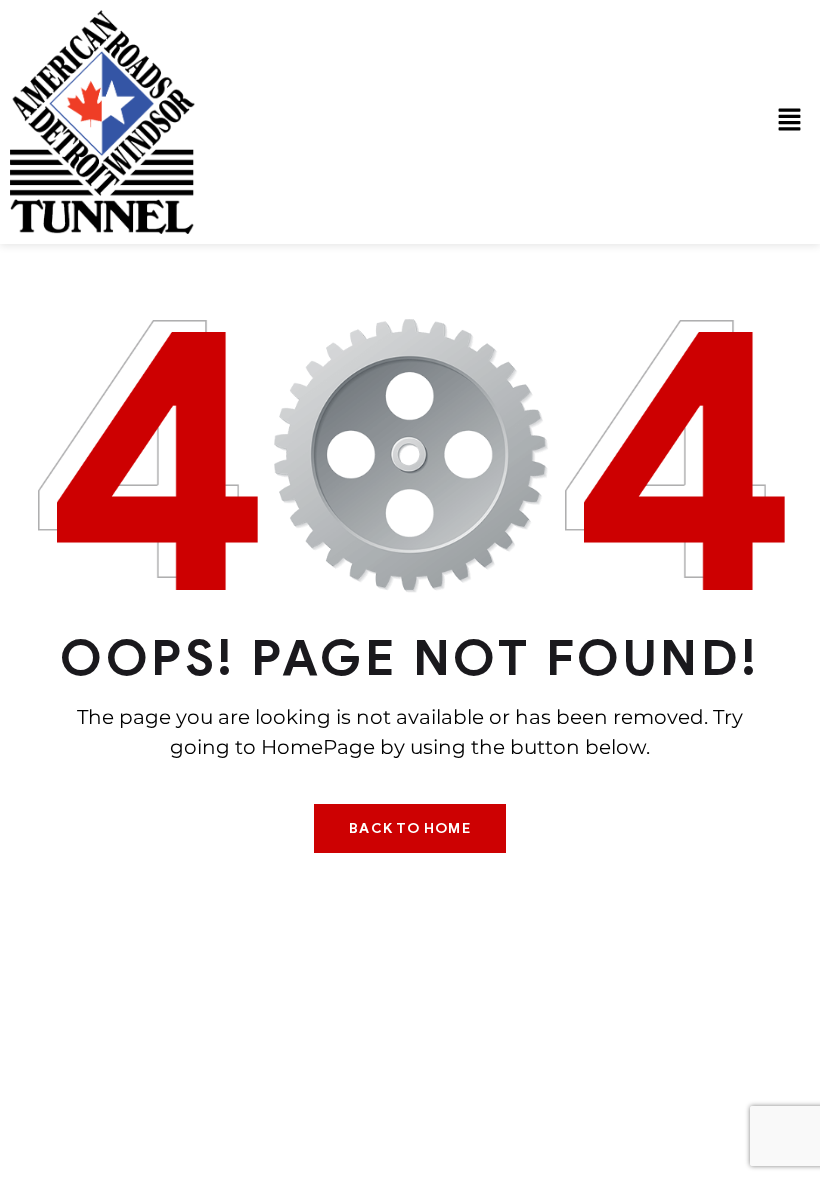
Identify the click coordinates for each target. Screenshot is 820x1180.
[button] (790, 122)
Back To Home (409, 828)
